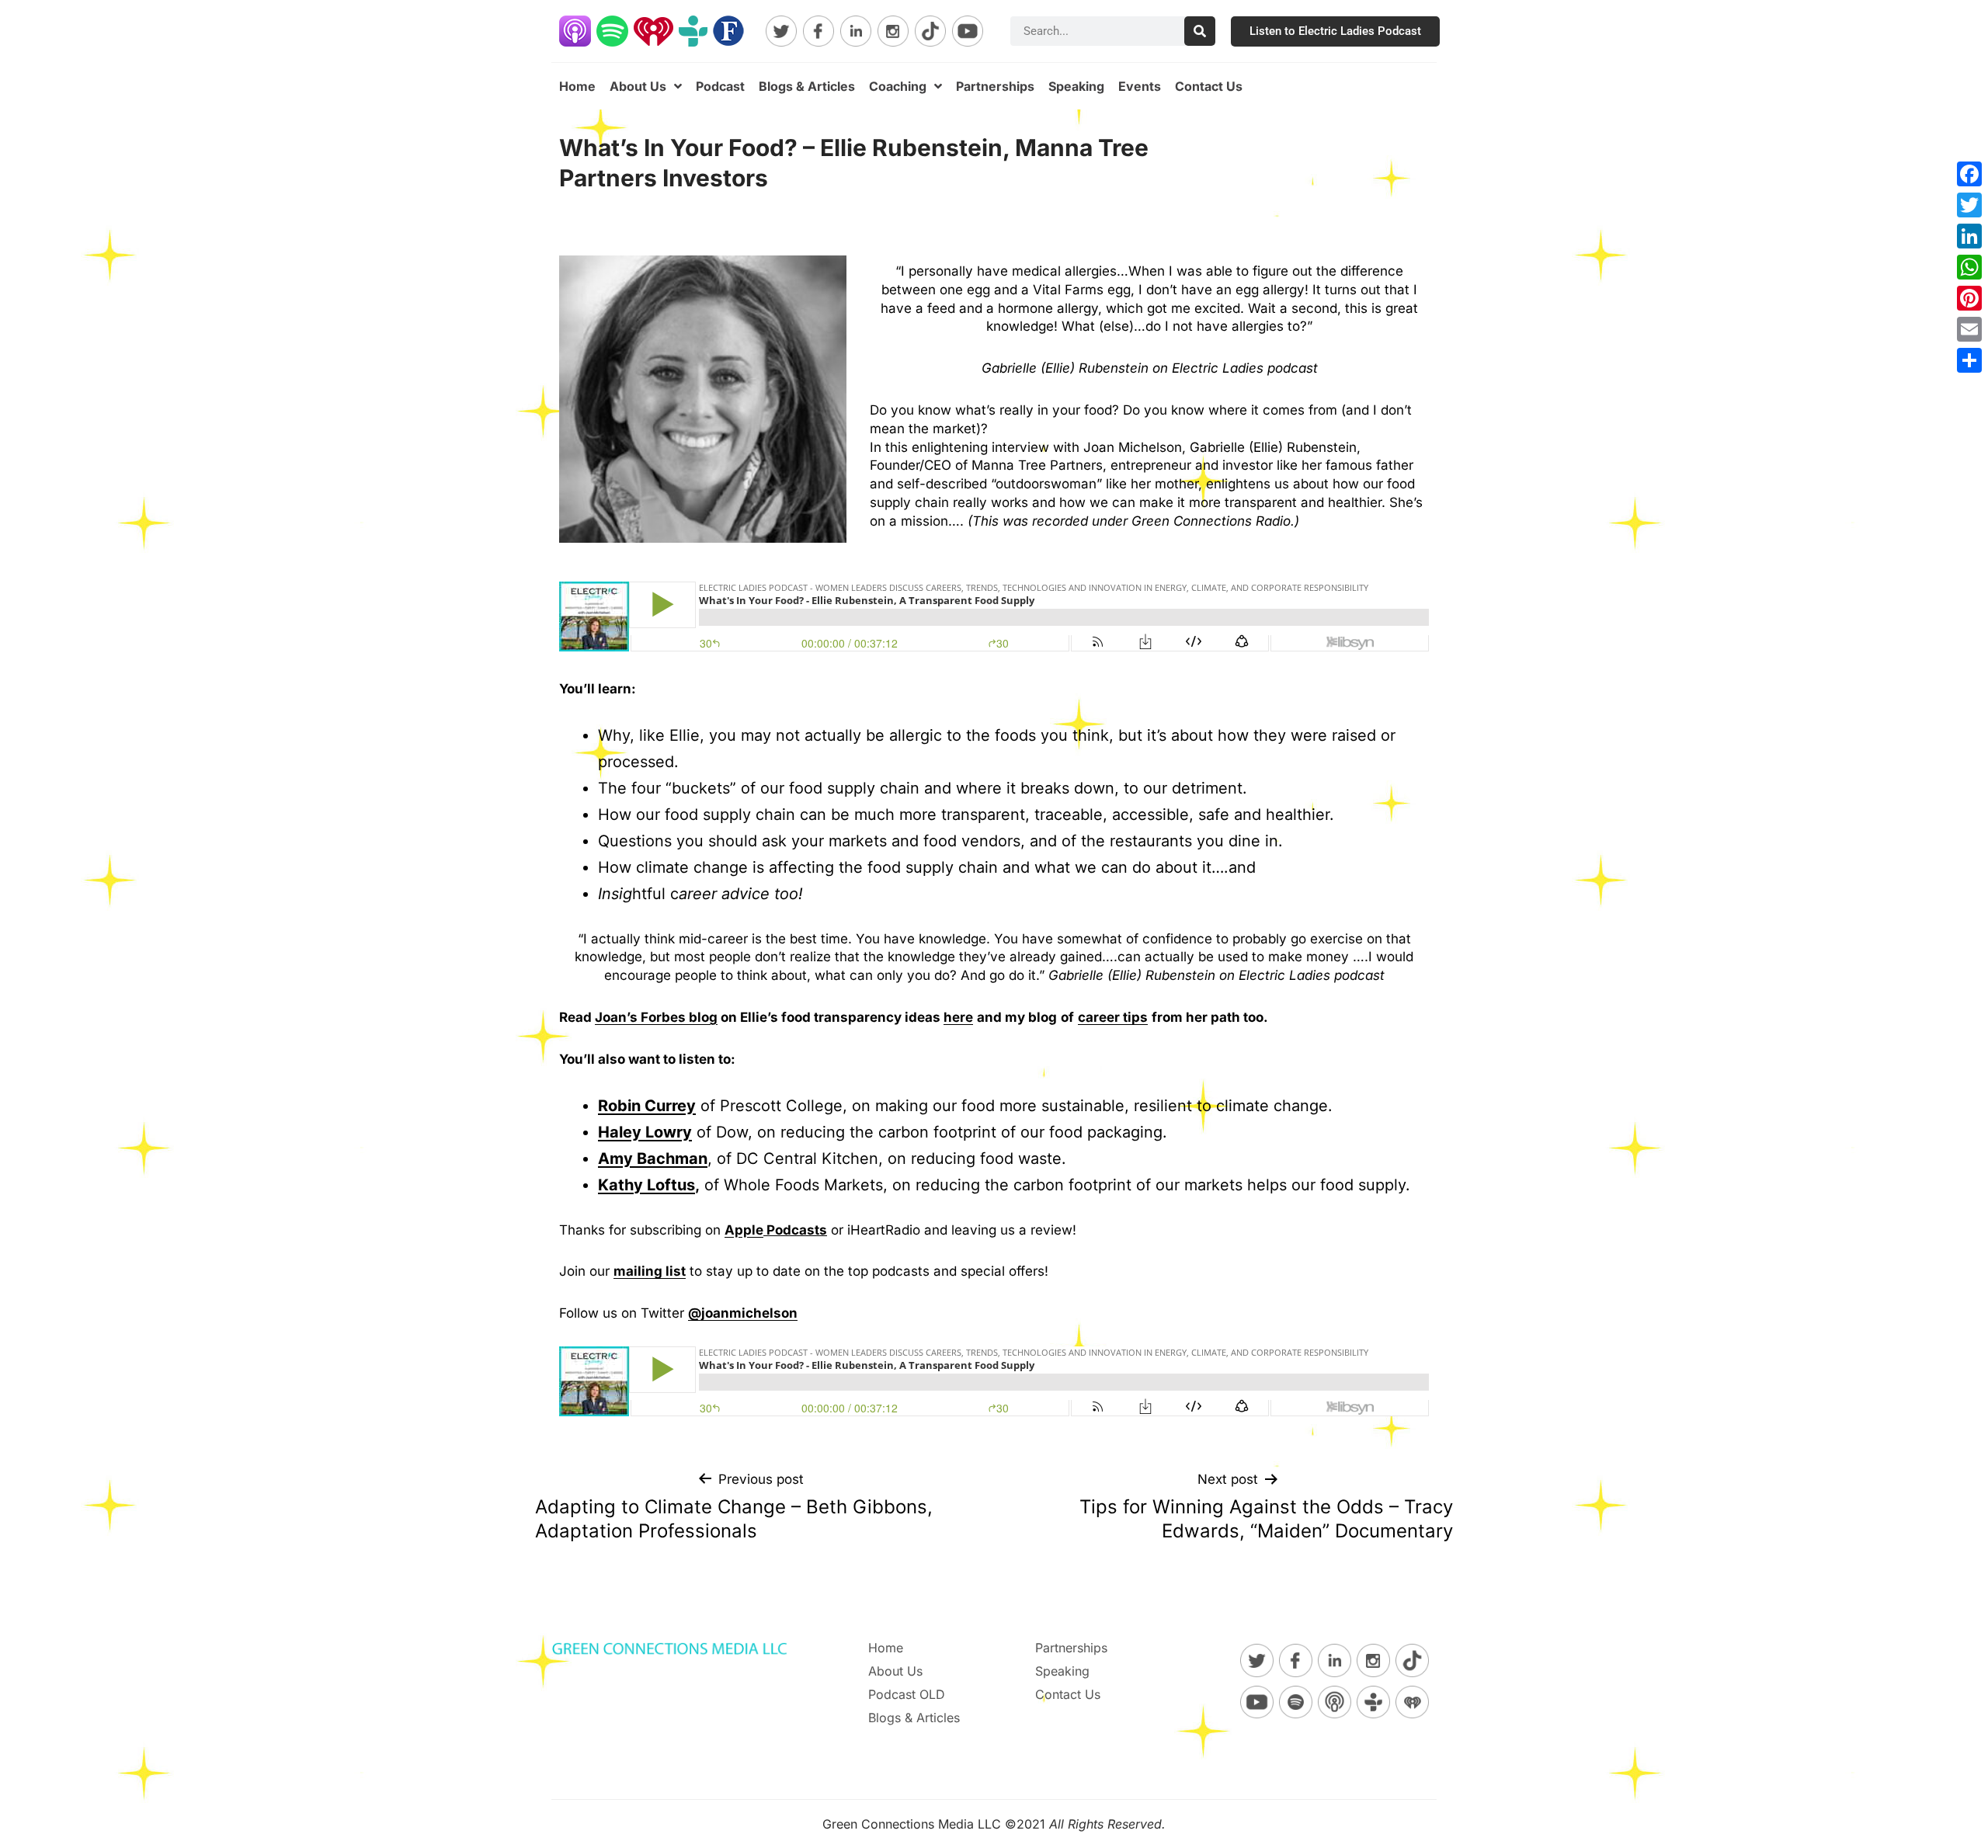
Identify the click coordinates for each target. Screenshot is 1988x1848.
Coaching (898, 86)
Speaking (1076, 86)
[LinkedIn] (1969, 236)
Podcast (720, 86)
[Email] (1969, 329)
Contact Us (1209, 86)
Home (577, 86)
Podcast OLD (907, 1694)
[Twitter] (1969, 205)
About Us (638, 86)
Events (1140, 86)
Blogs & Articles (807, 86)
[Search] (1200, 31)
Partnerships (995, 86)
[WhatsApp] (1969, 267)
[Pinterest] (1969, 298)
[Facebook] (1969, 174)
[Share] (1969, 360)
